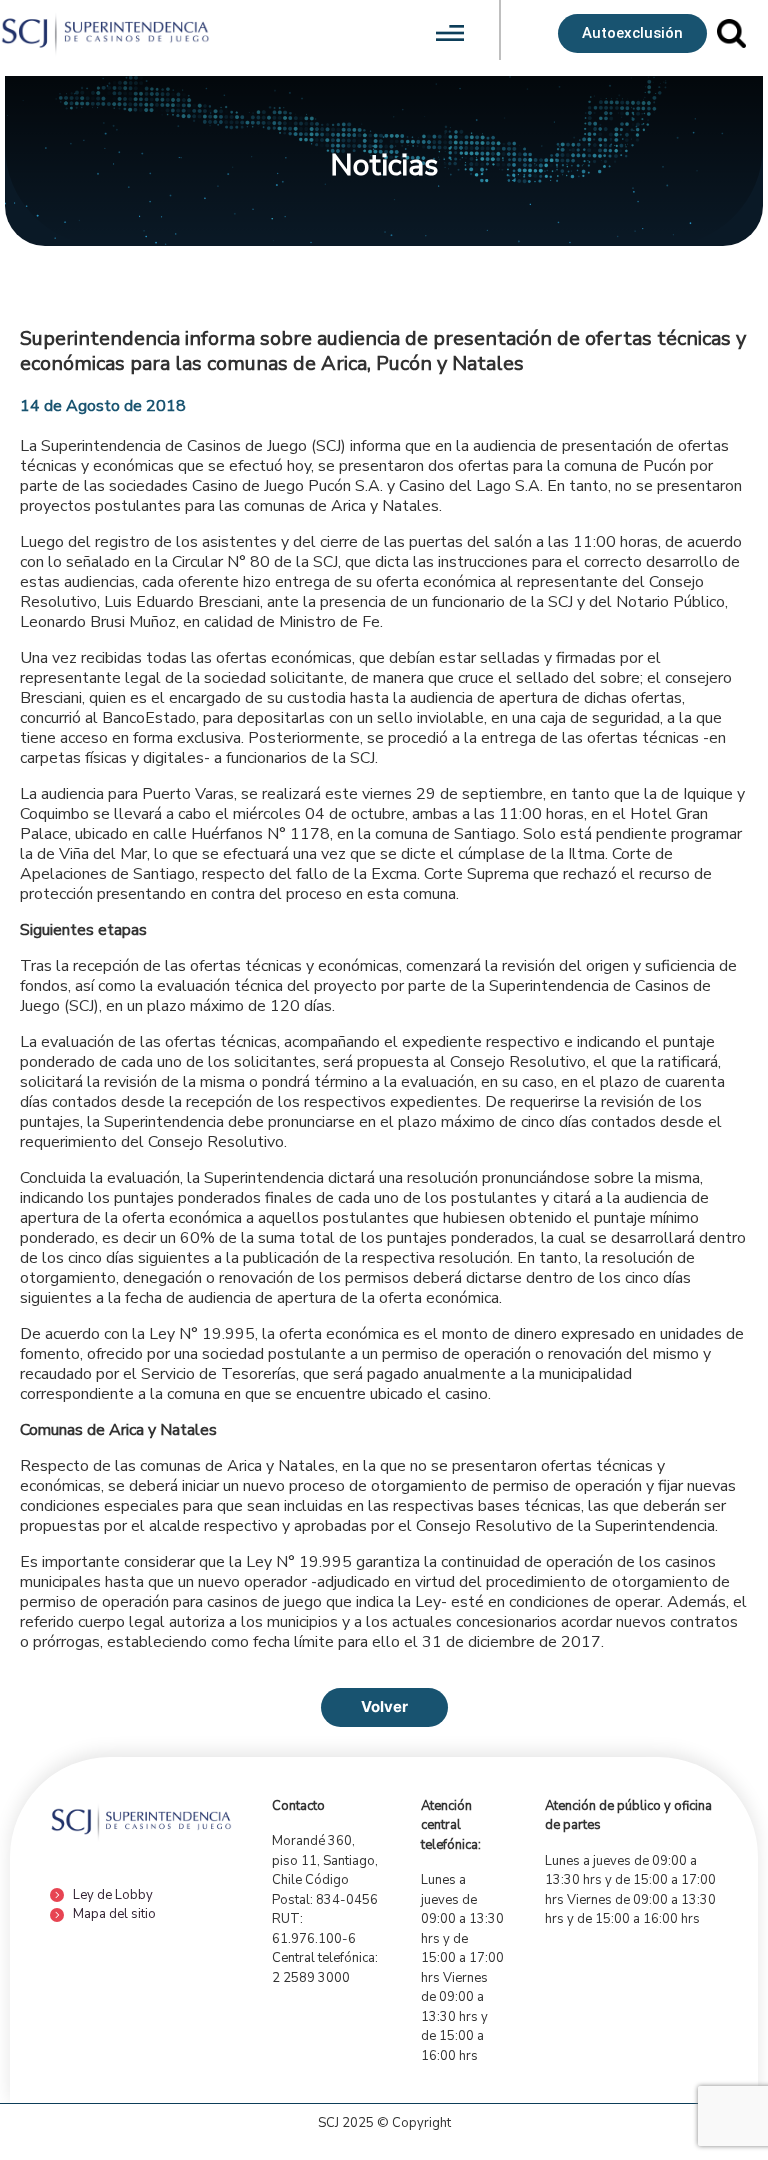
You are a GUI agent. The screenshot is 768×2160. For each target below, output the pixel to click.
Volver (384, 1706)
